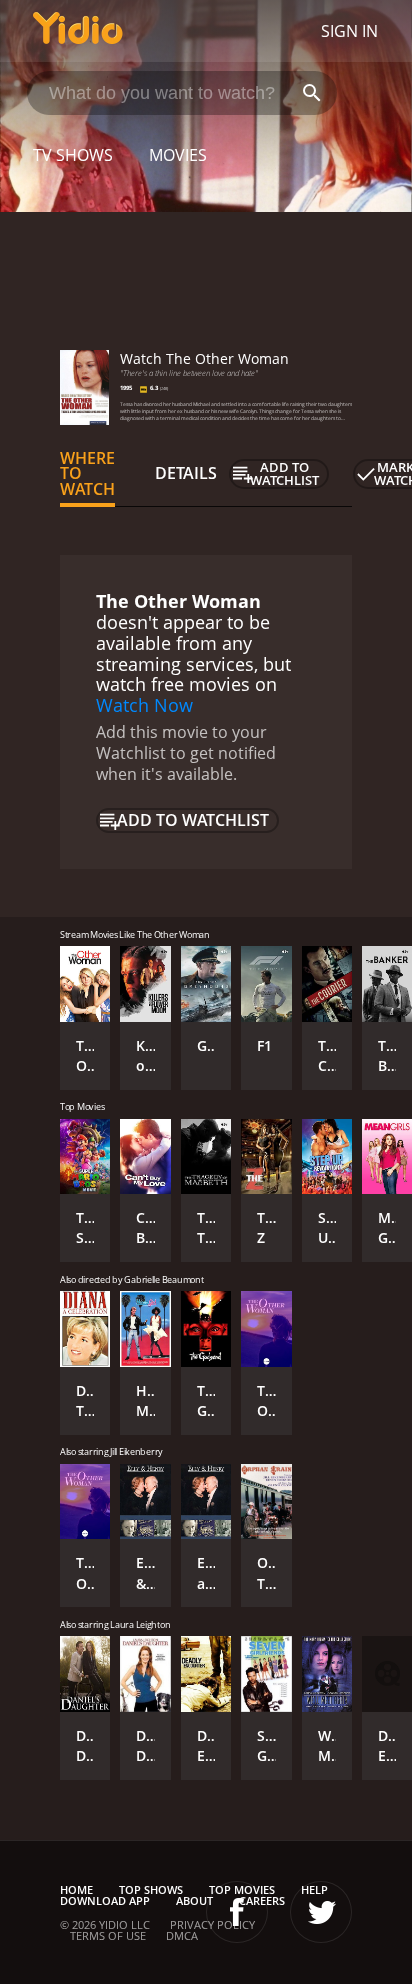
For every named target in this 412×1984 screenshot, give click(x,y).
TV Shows (73, 155)
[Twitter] (321, 1912)
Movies (178, 155)
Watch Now (144, 705)
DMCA (182, 1935)
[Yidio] (78, 31)
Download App (105, 1900)
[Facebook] (237, 1912)
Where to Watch (87, 474)
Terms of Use (108, 1935)
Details (186, 473)
